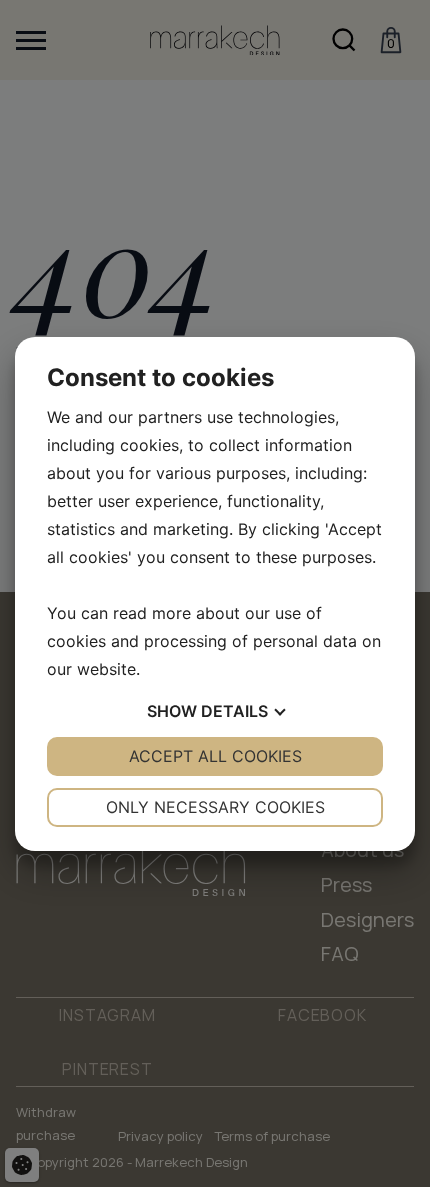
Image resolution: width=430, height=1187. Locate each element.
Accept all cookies (215, 756)
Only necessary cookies (215, 807)
